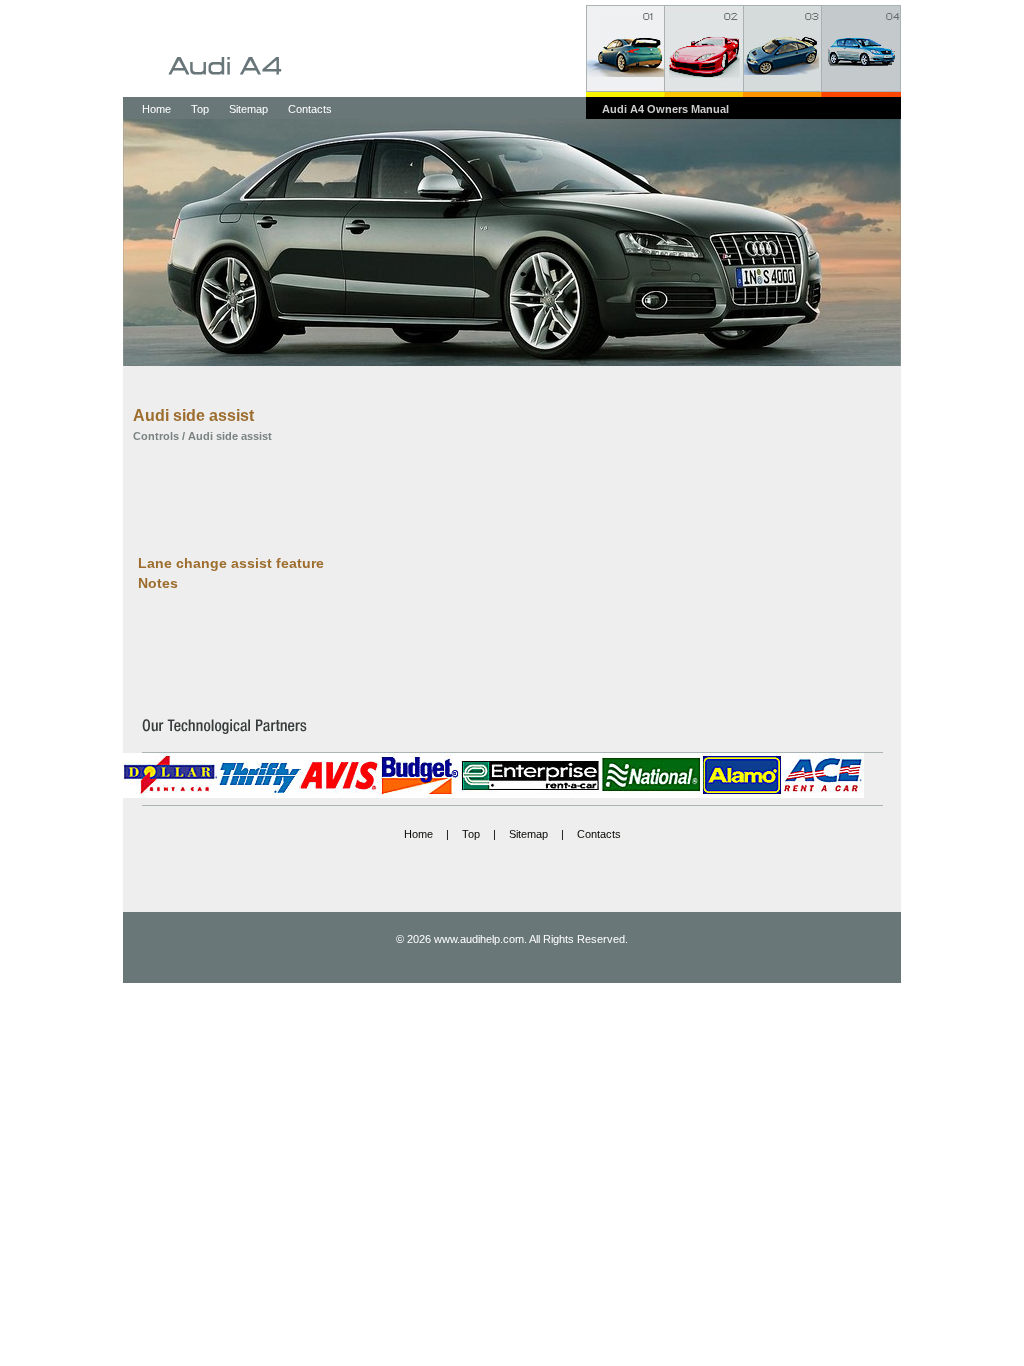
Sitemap (248, 109)
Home (156, 109)
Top (200, 109)
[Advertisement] (497, 497)
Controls (156, 436)
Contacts (310, 109)
